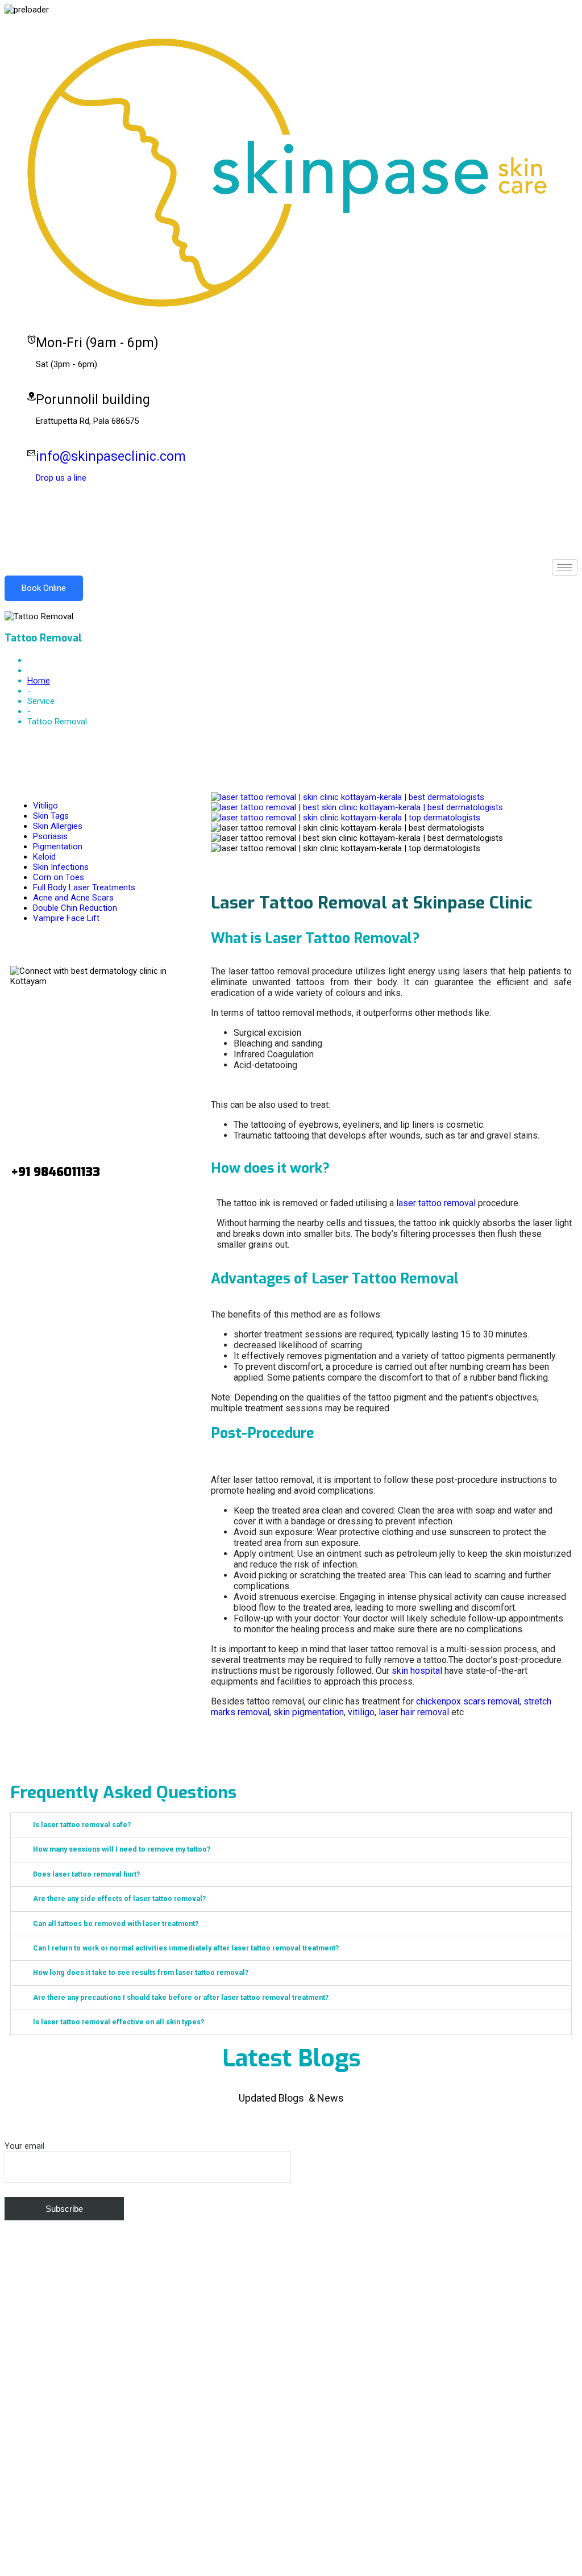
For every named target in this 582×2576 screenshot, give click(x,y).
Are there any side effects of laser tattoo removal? (119, 1898)
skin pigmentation (309, 1712)
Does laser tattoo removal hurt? (86, 1874)
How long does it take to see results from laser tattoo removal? (141, 1972)
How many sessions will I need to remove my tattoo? (122, 1849)
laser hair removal (414, 1712)
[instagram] (291, 527)
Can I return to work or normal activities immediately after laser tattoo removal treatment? (186, 1948)
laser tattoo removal (436, 1203)
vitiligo (361, 1712)
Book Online (44, 588)
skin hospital (417, 1671)
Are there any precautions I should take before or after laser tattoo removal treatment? (181, 1997)
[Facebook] (291, 505)
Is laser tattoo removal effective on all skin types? (119, 2022)
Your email (24, 2146)
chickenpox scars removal (468, 1701)
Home (39, 681)
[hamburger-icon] (565, 567)
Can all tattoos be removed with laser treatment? (116, 1923)
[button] (291, 1825)
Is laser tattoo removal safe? (82, 1825)
